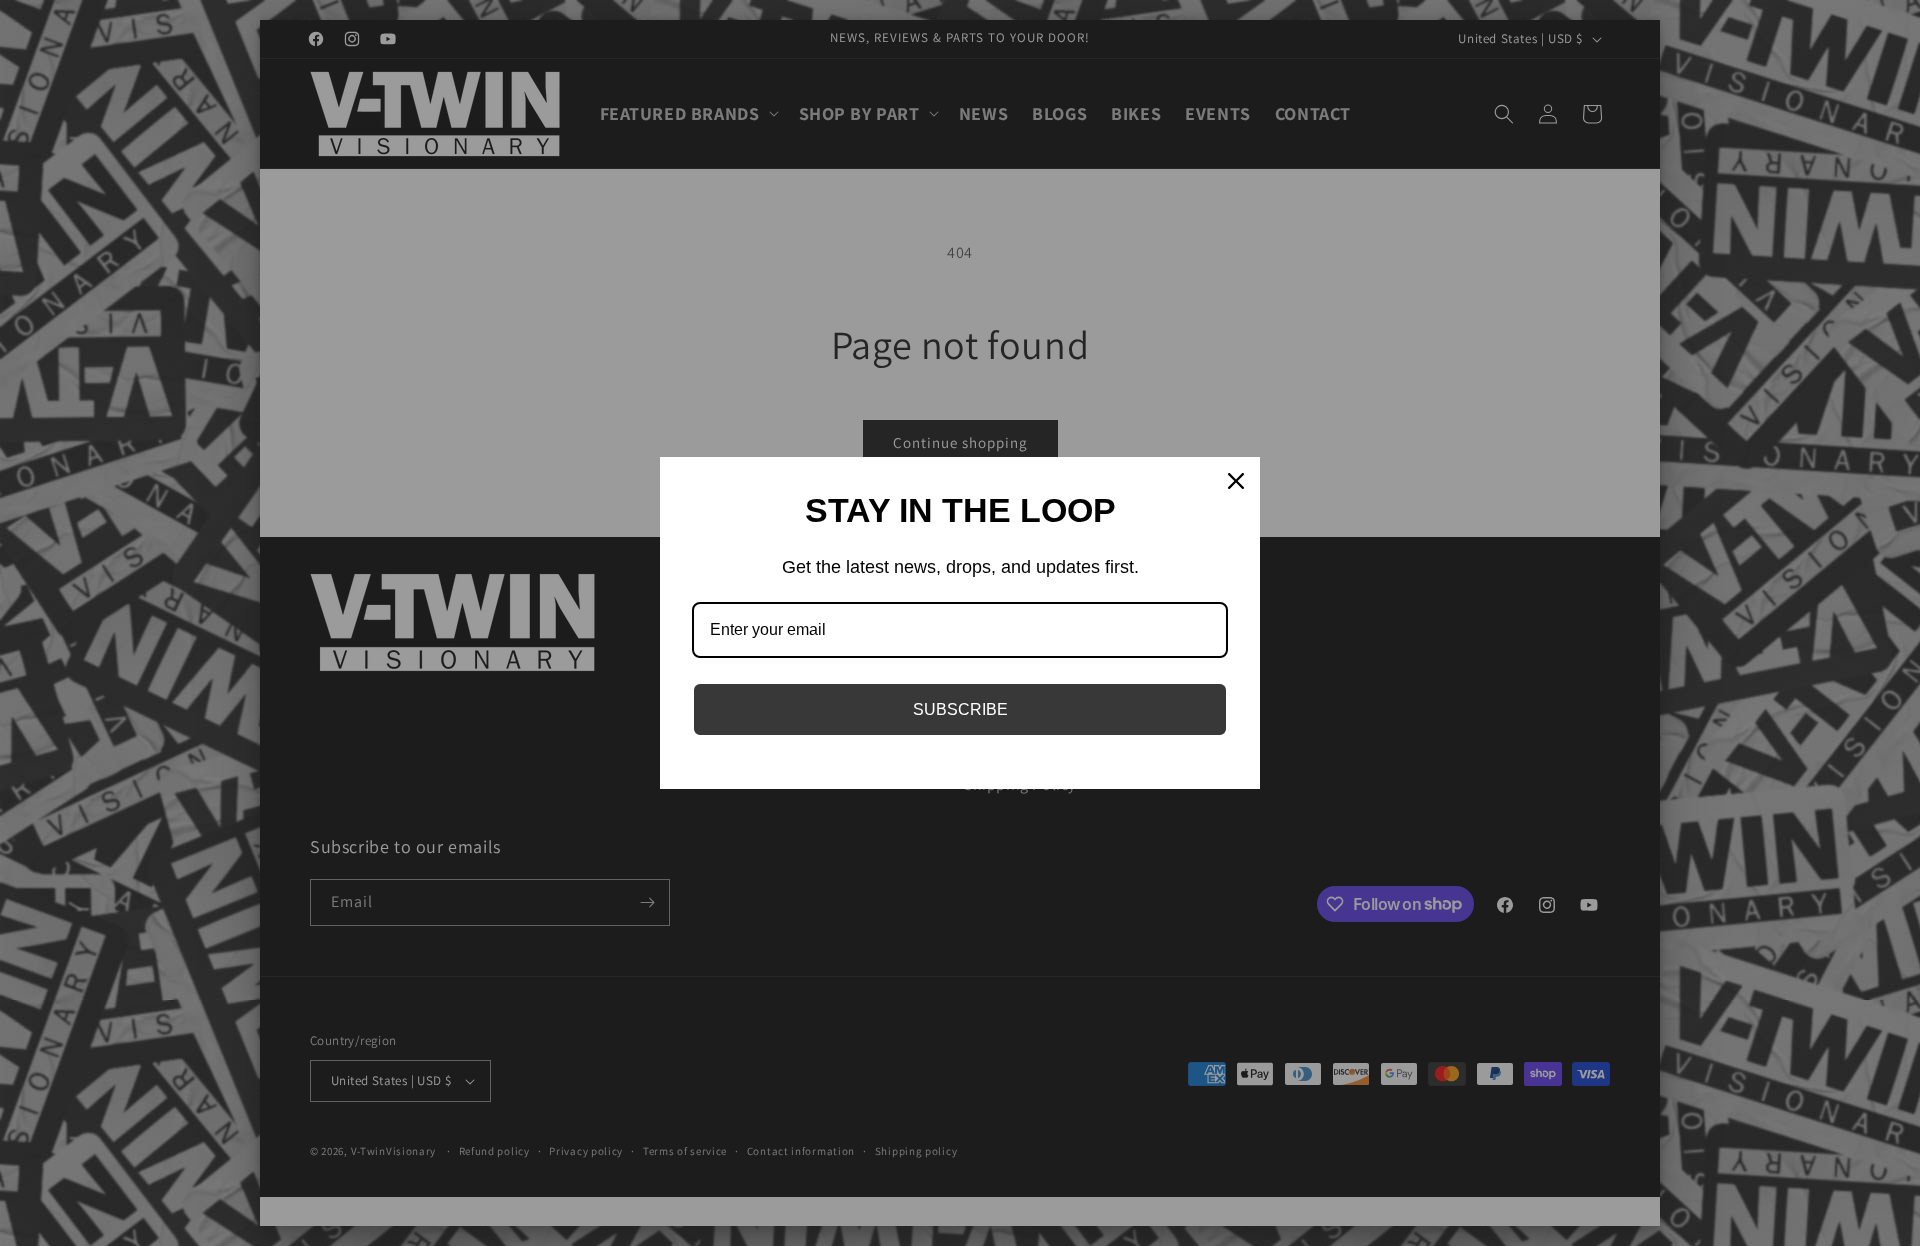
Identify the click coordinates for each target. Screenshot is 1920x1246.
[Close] (1236, 481)
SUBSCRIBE (960, 709)
